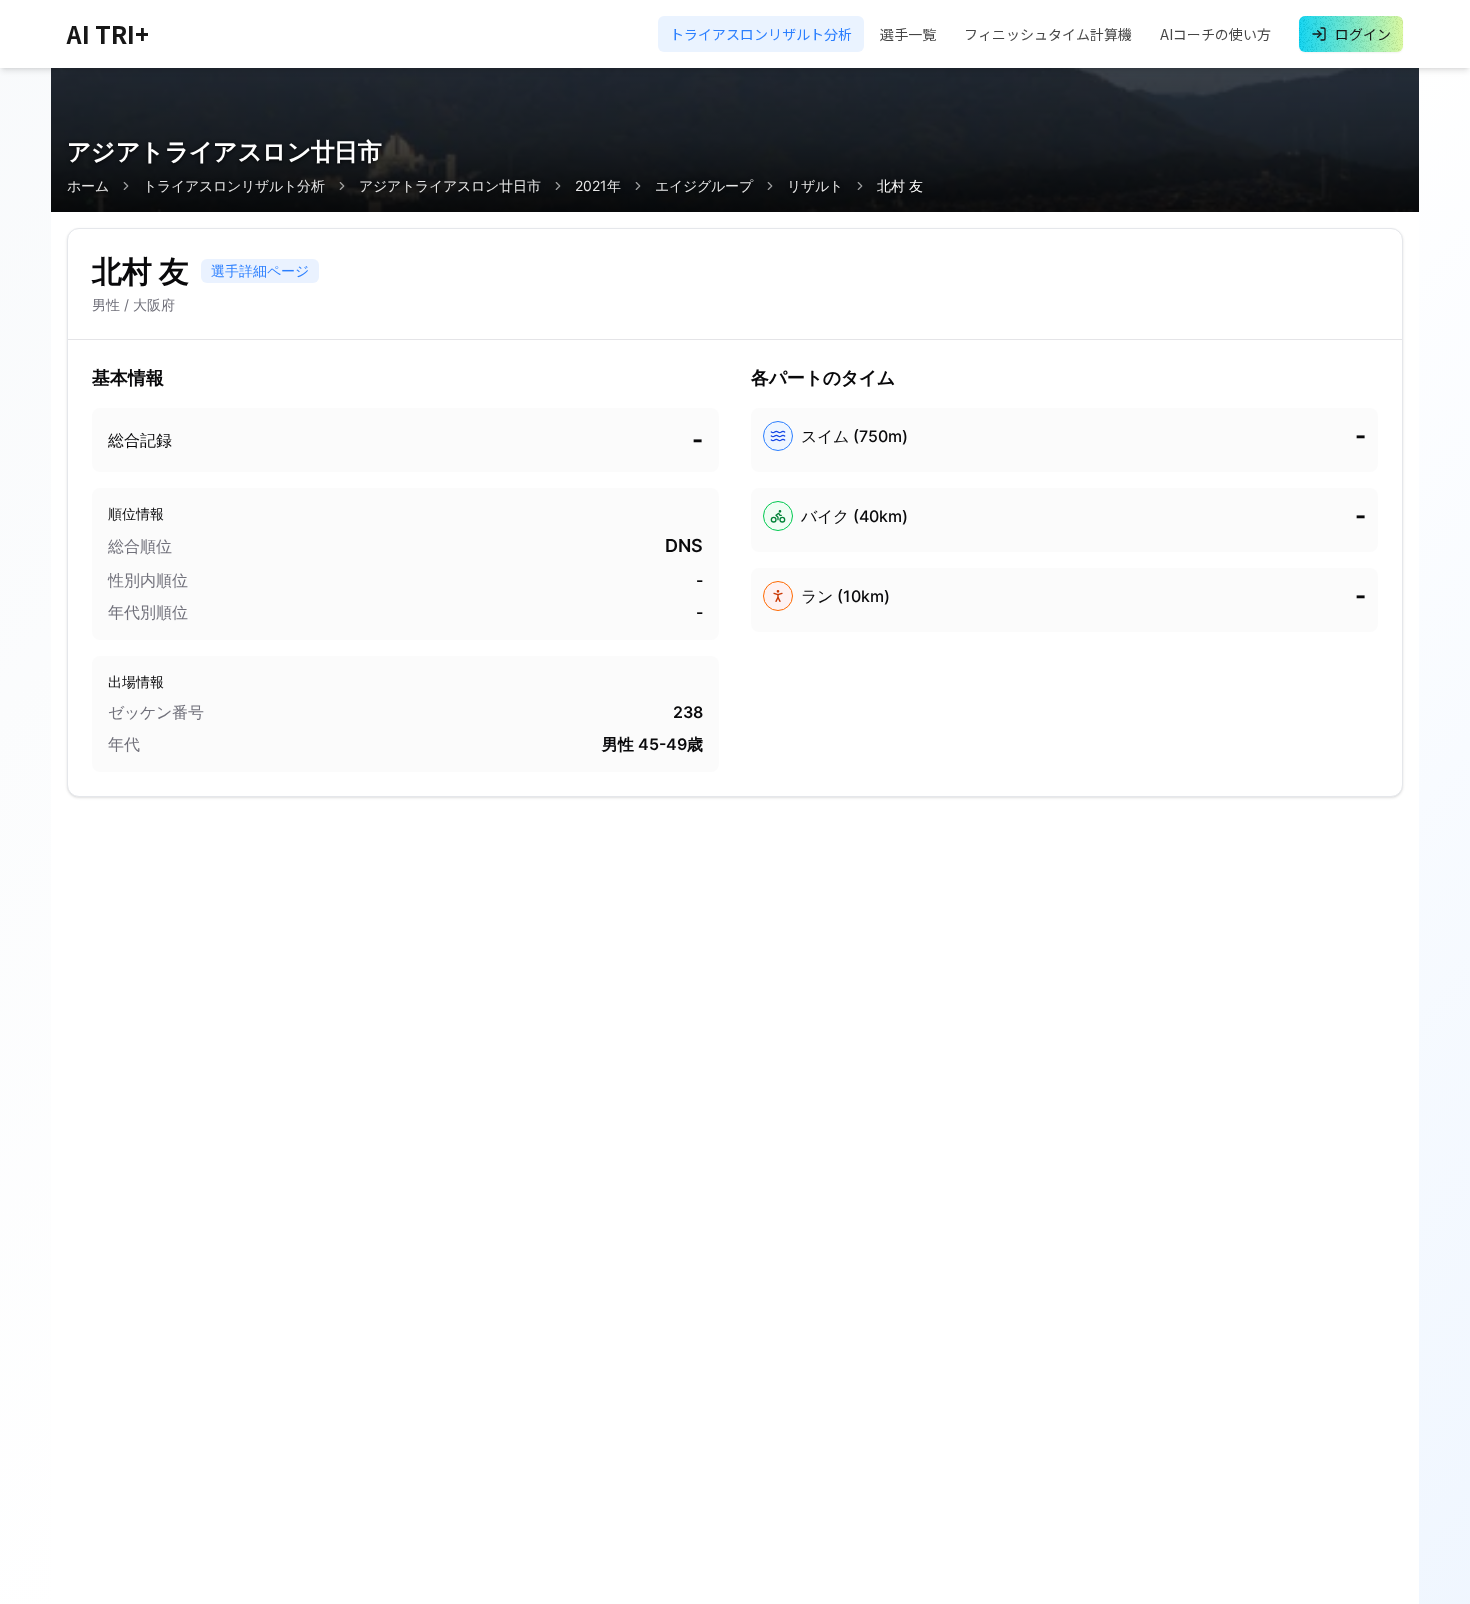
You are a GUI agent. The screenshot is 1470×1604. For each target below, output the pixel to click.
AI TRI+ (108, 34)
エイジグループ (704, 185)
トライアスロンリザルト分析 (761, 34)
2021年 (598, 185)
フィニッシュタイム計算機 (1048, 34)
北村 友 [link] (900, 185)
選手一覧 (908, 34)
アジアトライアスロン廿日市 (450, 185)
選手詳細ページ (260, 270)
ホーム (88, 185)
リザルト (815, 185)
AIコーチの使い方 (1215, 34)
